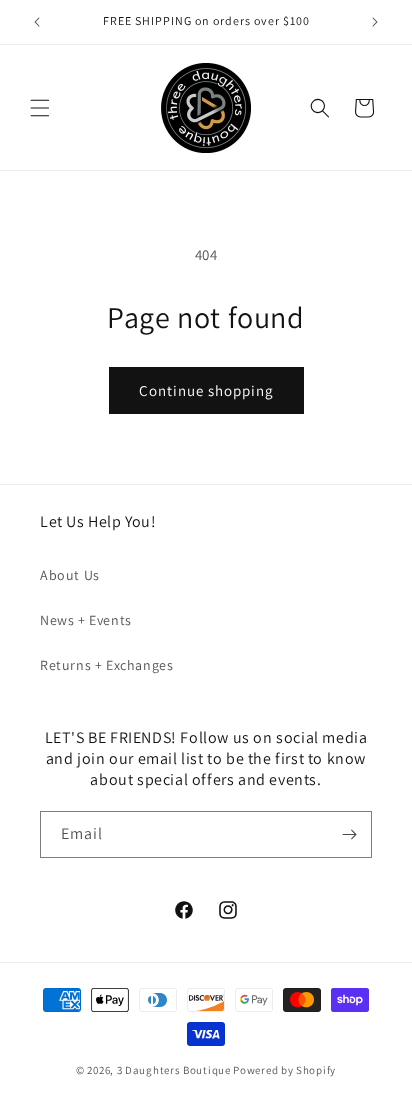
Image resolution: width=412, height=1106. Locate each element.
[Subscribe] (349, 834)
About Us (70, 575)
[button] (40, 108)
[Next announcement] (375, 22)
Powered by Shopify (284, 1070)
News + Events (86, 620)
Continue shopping (206, 390)
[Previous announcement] (37, 22)
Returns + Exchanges (106, 665)
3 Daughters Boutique (174, 1070)
